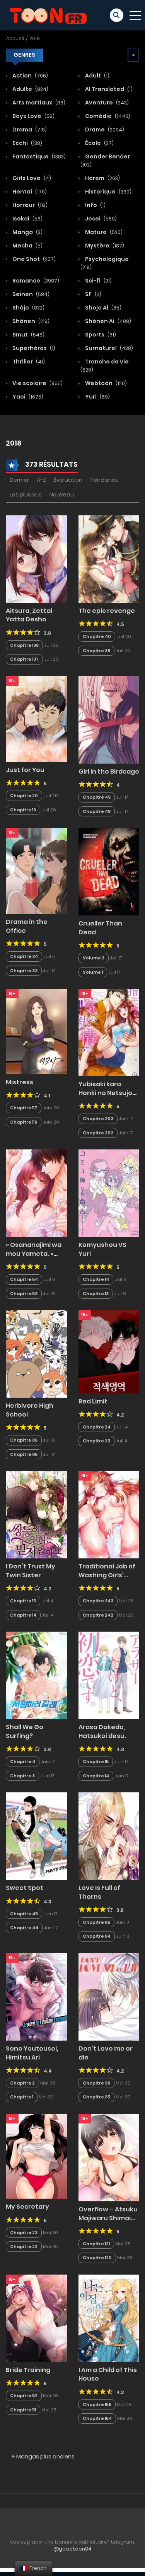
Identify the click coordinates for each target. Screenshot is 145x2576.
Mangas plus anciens (45, 2457)
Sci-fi (98, 281)
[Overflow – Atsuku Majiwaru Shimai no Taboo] (109, 2157)
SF (93, 294)
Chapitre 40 (97, 636)
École (99, 143)
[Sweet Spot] (36, 1836)
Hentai (29, 192)
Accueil (15, 38)
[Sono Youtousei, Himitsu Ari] (36, 1996)
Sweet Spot (25, 1888)
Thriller (28, 362)
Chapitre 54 (24, 1279)
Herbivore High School (30, 1410)
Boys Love (33, 116)
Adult (97, 76)
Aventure (106, 103)
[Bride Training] (36, 2318)
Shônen (30, 321)
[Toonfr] (48, 15)
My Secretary (27, 2207)
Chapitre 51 (23, 2410)
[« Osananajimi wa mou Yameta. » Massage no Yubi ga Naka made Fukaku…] (36, 1193)
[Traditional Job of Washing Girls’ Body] (109, 1514)
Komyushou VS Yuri (102, 1249)
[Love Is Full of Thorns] (109, 1836)
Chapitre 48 (97, 811)
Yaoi (27, 397)
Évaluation (68, 480)
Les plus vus (26, 495)
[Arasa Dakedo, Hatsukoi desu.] (109, 1675)
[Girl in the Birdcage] (109, 719)
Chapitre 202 (98, 1133)
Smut (28, 335)
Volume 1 (93, 972)
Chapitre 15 (23, 1601)
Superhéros (33, 348)
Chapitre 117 (24, 1108)
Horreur (29, 205)
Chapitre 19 (23, 810)
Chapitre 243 (98, 1601)
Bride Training (28, 2370)
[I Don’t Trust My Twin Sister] (36, 1514)
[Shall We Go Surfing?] (36, 1675)
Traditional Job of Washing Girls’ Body (107, 1575)
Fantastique (38, 156)
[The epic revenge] (109, 559)
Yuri (97, 397)
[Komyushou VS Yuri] (109, 1193)
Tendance (104, 480)
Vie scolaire (37, 383)
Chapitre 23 (96, 1441)
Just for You (25, 770)
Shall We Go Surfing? (25, 1731)
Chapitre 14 (96, 1279)
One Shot (33, 259)
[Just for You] (36, 718)
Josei (100, 219)
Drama (29, 130)
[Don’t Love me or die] (109, 1996)
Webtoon (105, 383)
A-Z (41, 480)
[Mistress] (36, 1031)
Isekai (27, 219)
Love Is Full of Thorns (99, 1892)
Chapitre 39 (96, 651)
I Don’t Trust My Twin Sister (31, 1571)
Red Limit (93, 1401)
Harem (102, 178)
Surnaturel (108, 348)
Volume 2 (94, 958)
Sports (100, 335)
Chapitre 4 (23, 1762)
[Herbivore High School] (36, 1354)
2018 (35, 38)
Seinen (30, 294)
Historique (108, 192)
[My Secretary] (36, 2156)
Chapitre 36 (96, 2083)
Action (30, 76)
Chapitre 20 (24, 796)
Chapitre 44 (24, 1928)
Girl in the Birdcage (109, 771)
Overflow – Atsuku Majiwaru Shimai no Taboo (108, 2218)
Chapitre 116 (24, 1122)
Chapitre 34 (24, 956)
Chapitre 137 (24, 659)
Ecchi (27, 143)
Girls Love (31, 178)
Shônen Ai (107, 321)
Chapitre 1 (22, 2097)
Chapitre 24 (97, 1427)
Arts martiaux (38, 103)
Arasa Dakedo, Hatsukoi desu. (102, 1731)
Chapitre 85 (24, 1454)
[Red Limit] (109, 1351)
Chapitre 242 (98, 1615)
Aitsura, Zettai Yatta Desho (29, 615)
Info (95, 205)
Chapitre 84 (97, 1936)
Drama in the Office (27, 926)
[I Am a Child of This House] (109, 2318)
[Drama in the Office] (36, 871)
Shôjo (28, 308)
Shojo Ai (103, 308)
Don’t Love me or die (106, 2053)
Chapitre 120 (97, 2258)
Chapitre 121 (96, 2244)
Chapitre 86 (24, 1440)
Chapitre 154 (97, 2418)
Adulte (30, 89)
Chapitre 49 (97, 797)
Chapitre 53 (24, 1294)
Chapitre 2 (22, 2083)
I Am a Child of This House (108, 2374)
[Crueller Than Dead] (109, 872)
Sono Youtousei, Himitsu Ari (32, 2053)
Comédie (107, 116)
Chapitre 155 (97, 2404)
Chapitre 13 (96, 1294)
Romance (35, 281)
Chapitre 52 (24, 2396)
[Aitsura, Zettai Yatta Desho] (36, 559)
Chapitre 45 (24, 1914)
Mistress (20, 1082)
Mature (103, 232)
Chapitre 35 (96, 2097)
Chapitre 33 (24, 971)
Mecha (27, 246)
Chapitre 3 (22, 1776)
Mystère (104, 246)
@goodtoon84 (72, 2549)
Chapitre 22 (24, 2246)
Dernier (19, 480)
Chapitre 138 (24, 645)
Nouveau (62, 495)
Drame (104, 130)
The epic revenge (107, 611)
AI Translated (108, 89)
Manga (27, 232)
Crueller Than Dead (100, 928)
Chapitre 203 (98, 1119)
